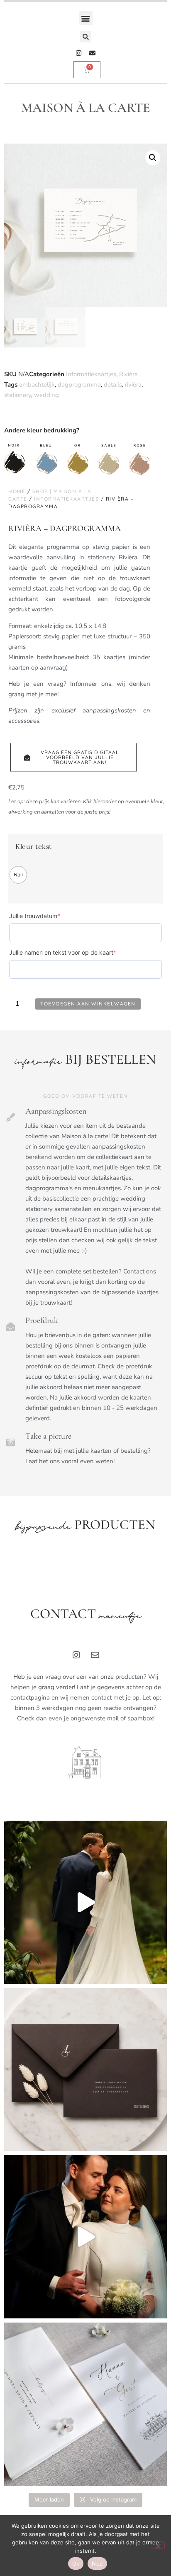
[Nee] (158, 2545)
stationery (18, 395)
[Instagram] (79, 53)
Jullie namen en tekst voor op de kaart (76, 952)
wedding (46, 395)
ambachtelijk (37, 385)
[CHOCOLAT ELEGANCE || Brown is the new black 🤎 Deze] (85, 2070)
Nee (97, 2564)
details (113, 385)
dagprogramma (79, 385)
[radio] (18, 875)
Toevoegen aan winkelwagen (88, 1004)
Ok (76, 2564)
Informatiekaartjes (91, 374)
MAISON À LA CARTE (86, 108)
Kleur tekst (34, 847)
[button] (86, 18)
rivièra (133, 385)
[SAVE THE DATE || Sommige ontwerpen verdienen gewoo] (85, 2404)
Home (17, 491)
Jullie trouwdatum (48, 916)
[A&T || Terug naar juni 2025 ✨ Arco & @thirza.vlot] (85, 2237)
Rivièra (128, 374)
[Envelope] (92, 53)
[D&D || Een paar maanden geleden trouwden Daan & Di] (85, 1902)
